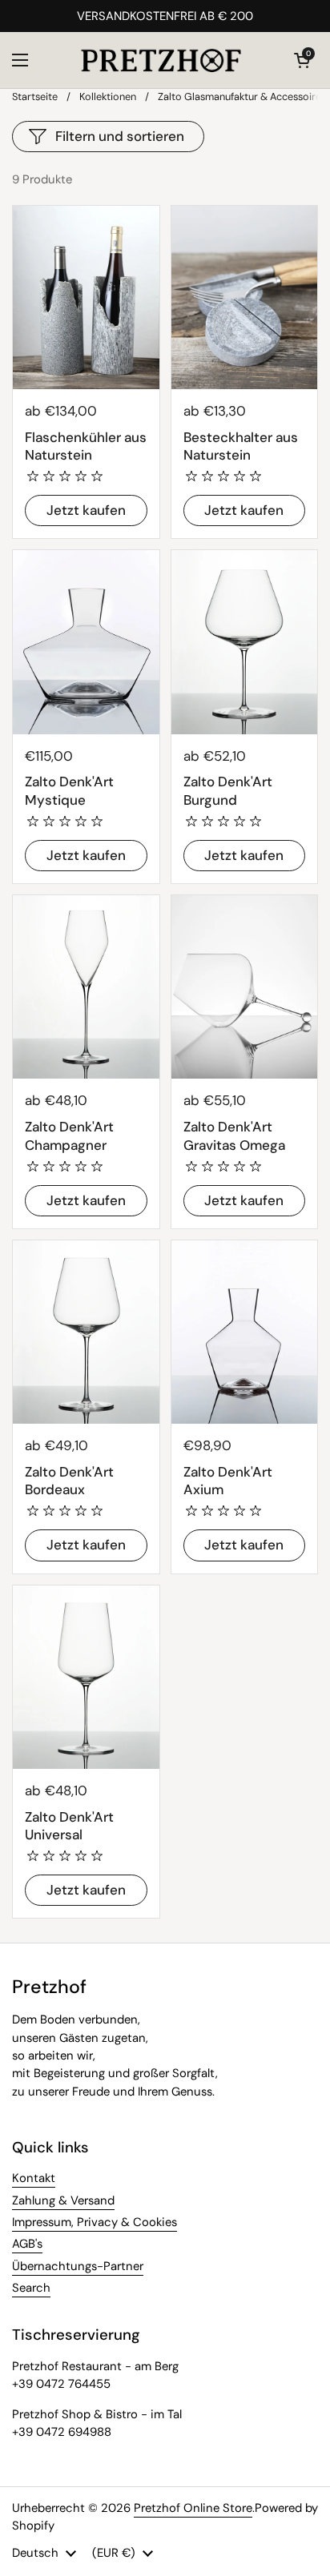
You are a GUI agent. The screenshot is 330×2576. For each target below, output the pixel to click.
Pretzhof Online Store (193, 2508)
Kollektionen (108, 96)
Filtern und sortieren (120, 136)
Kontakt (34, 2178)
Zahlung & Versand (63, 2200)
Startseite (35, 96)
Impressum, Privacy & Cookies (95, 2222)
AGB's (27, 2244)
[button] (302, 60)
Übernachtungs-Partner (78, 2266)
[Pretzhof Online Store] (161, 60)
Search (31, 2288)
